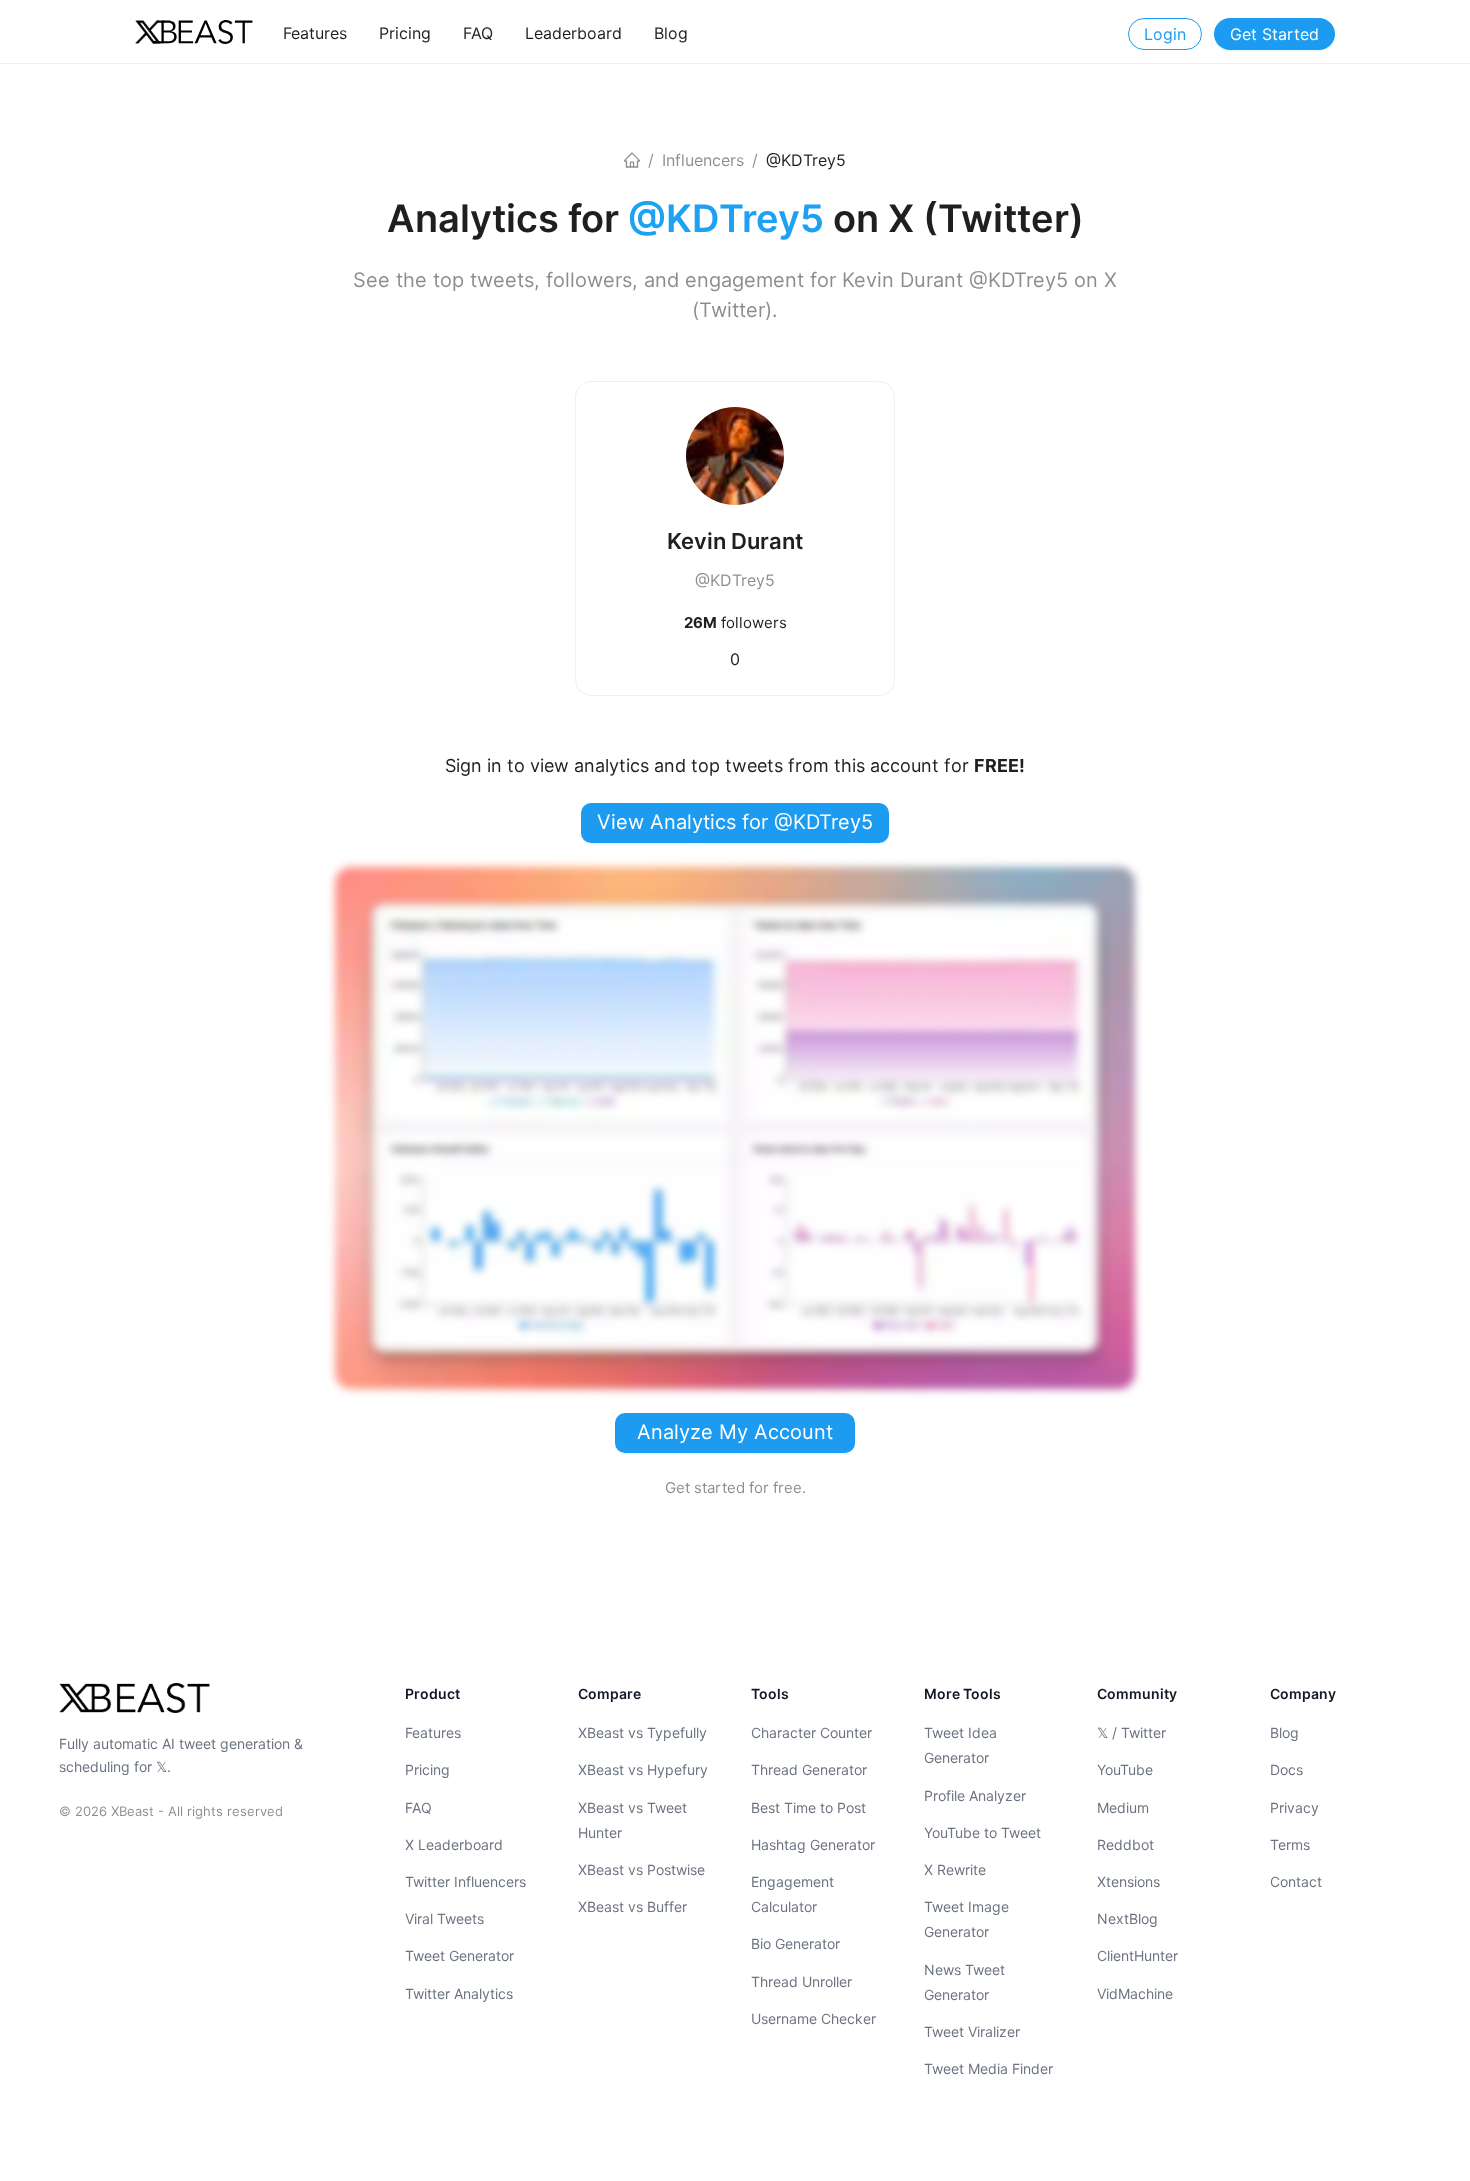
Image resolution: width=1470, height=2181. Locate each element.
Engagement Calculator (792, 1894)
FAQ (418, 1806)
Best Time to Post (808, 1806)
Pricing (427, 1769)
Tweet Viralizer (972, 2031)
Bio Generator (795, 1943)
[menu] (601, 32)
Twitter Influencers (465, 1881)
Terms (1290, 1844)
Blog (1284, 1732)
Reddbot (1125, 1844)
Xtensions (1128, 1881)
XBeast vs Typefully (642, 1732)
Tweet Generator (459, 1955)
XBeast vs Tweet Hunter (632, 1819)
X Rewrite (955, 1869)
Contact (1296, 1881)
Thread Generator (809, 1769)
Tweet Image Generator (966, 1919)
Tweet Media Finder (988, 2068)
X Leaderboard (454, 1844)
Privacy (1294, 1806)
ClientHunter (1137, 1955)
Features (433, 1732)
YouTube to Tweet (982, 1832)
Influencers (703, 160)
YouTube (1125, 1769)
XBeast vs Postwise (641, 1869)
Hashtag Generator (813, 1844)
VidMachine (1135, 1992)
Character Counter (811, 1732)
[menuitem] (315, 33)
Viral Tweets (444, 1918)
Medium (1123, 1806)
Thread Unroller (801, 1980)
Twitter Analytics (459, 1992)
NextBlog (1127, 1918)
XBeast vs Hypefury (643, 1769)
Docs (1286, 1769)
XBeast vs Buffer (632, 1906)
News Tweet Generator (964, 1981)
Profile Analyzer (975, 1794)
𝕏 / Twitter (1131, 1732)
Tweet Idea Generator (960, 1745)
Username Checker (813, 2018)
